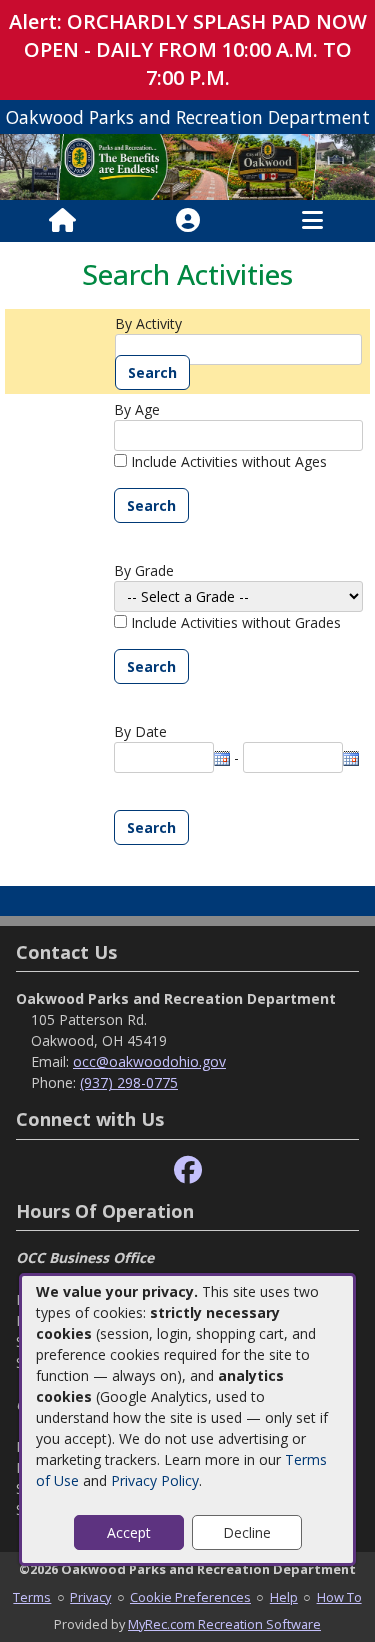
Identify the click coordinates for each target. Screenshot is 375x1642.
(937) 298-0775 (129, 1082)
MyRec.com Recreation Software (224, 1624)
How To (339, 1597)
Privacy (90, 1597)
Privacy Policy (155, 1480)
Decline (247, 1532)
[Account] (188, 221)
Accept (129, 1532)
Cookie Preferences (190, 1597)
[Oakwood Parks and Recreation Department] (187, 165)
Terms (32, 1597)
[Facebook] (188, 1170)
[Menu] (312, 221)
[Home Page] (62, 221)
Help (284, 1597)
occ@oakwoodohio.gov (149, 1061)
